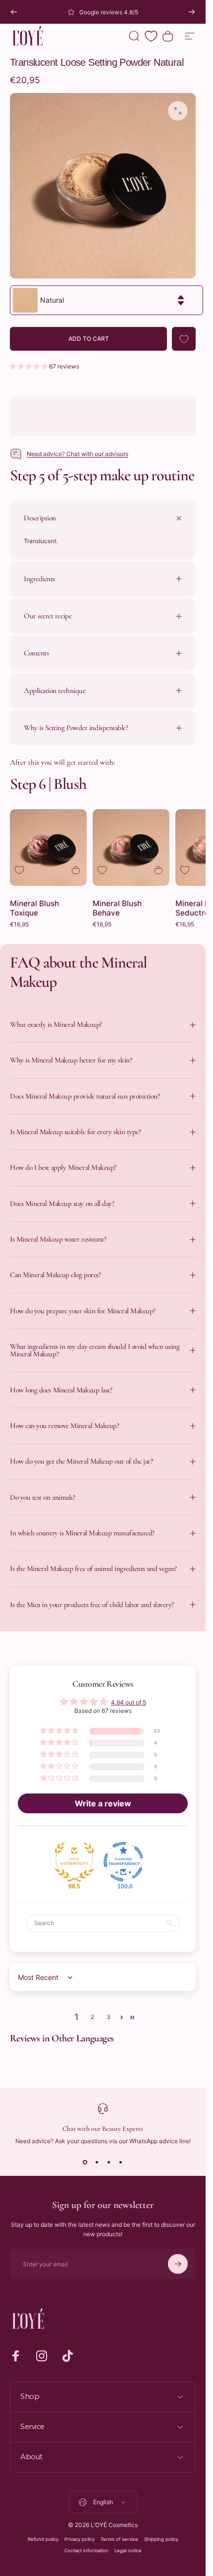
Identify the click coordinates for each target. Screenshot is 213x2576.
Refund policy (43, 2539)
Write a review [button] (103, 1803)
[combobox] (106, 300)
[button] (29, 366)
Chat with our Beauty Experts (103, 2129)
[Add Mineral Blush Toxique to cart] (76, 870)
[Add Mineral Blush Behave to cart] (159, 870)
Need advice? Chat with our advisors (78, 454)
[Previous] (14, 12)
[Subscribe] (178, 2264)
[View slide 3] (109, 2162)
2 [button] (92, 2017)
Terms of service (119, 2539)
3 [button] (108, 2017)
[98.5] (74, 1862)
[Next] (192, 12)
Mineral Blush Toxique (34, 908)
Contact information (86, 2551)
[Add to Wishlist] (184, 339)
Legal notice (128, 2551)
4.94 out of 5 (129, 1702)
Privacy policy (80, 2539)
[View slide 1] (85, 2162)
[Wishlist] (151, 36)
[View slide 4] (121, 2162)
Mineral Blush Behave (117, 908)
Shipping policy (161, 2539)
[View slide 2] (97, 2162)
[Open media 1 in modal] (178, 111)
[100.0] (123, 1862)
